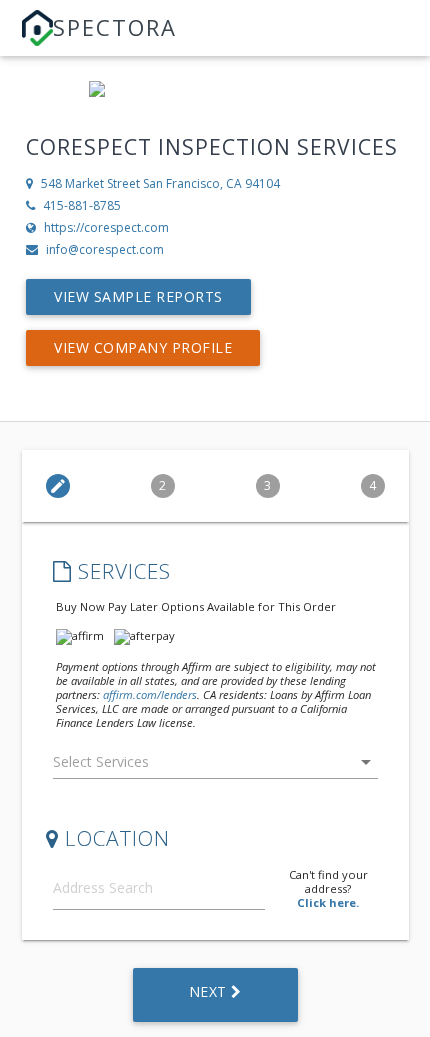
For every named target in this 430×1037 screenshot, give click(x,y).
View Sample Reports (138, 296)
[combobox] (215, 766)
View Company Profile (143, 347)
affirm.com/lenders (150, 694)
